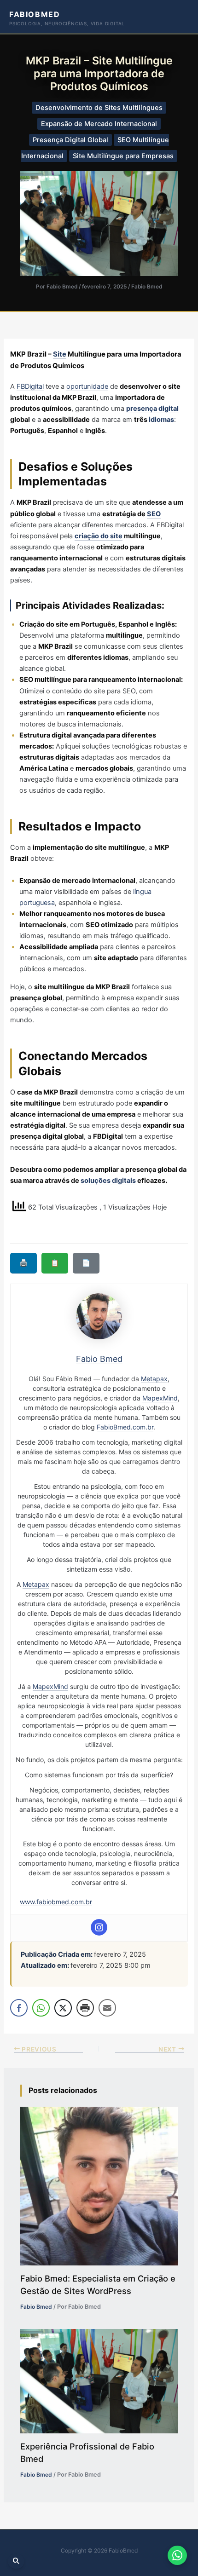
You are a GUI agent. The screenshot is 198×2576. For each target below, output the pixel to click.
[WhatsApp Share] (41, 2008)
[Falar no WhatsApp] (177, 2555)
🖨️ (23, 1263)
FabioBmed (35, 14)
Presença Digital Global (70, 140)
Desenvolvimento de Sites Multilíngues (99, 108)
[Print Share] (85, 2008)
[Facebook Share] (19, 2008)
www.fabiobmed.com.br (56, 1902)
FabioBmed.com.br (125, 1427)
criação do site (99, 536)
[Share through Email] (107, 2008)
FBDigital (30, 386)
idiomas (161, 420)
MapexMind (160, 1398)
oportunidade (87, 386)
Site (60, 354)
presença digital (152, 409)
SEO (154, 514)
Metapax (154, 1379)
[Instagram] (99, 1927)
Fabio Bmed (147, 287)
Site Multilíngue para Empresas (123, 156)
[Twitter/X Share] (63, 2008)
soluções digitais (108, 1181)
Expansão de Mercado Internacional (99, 124)
